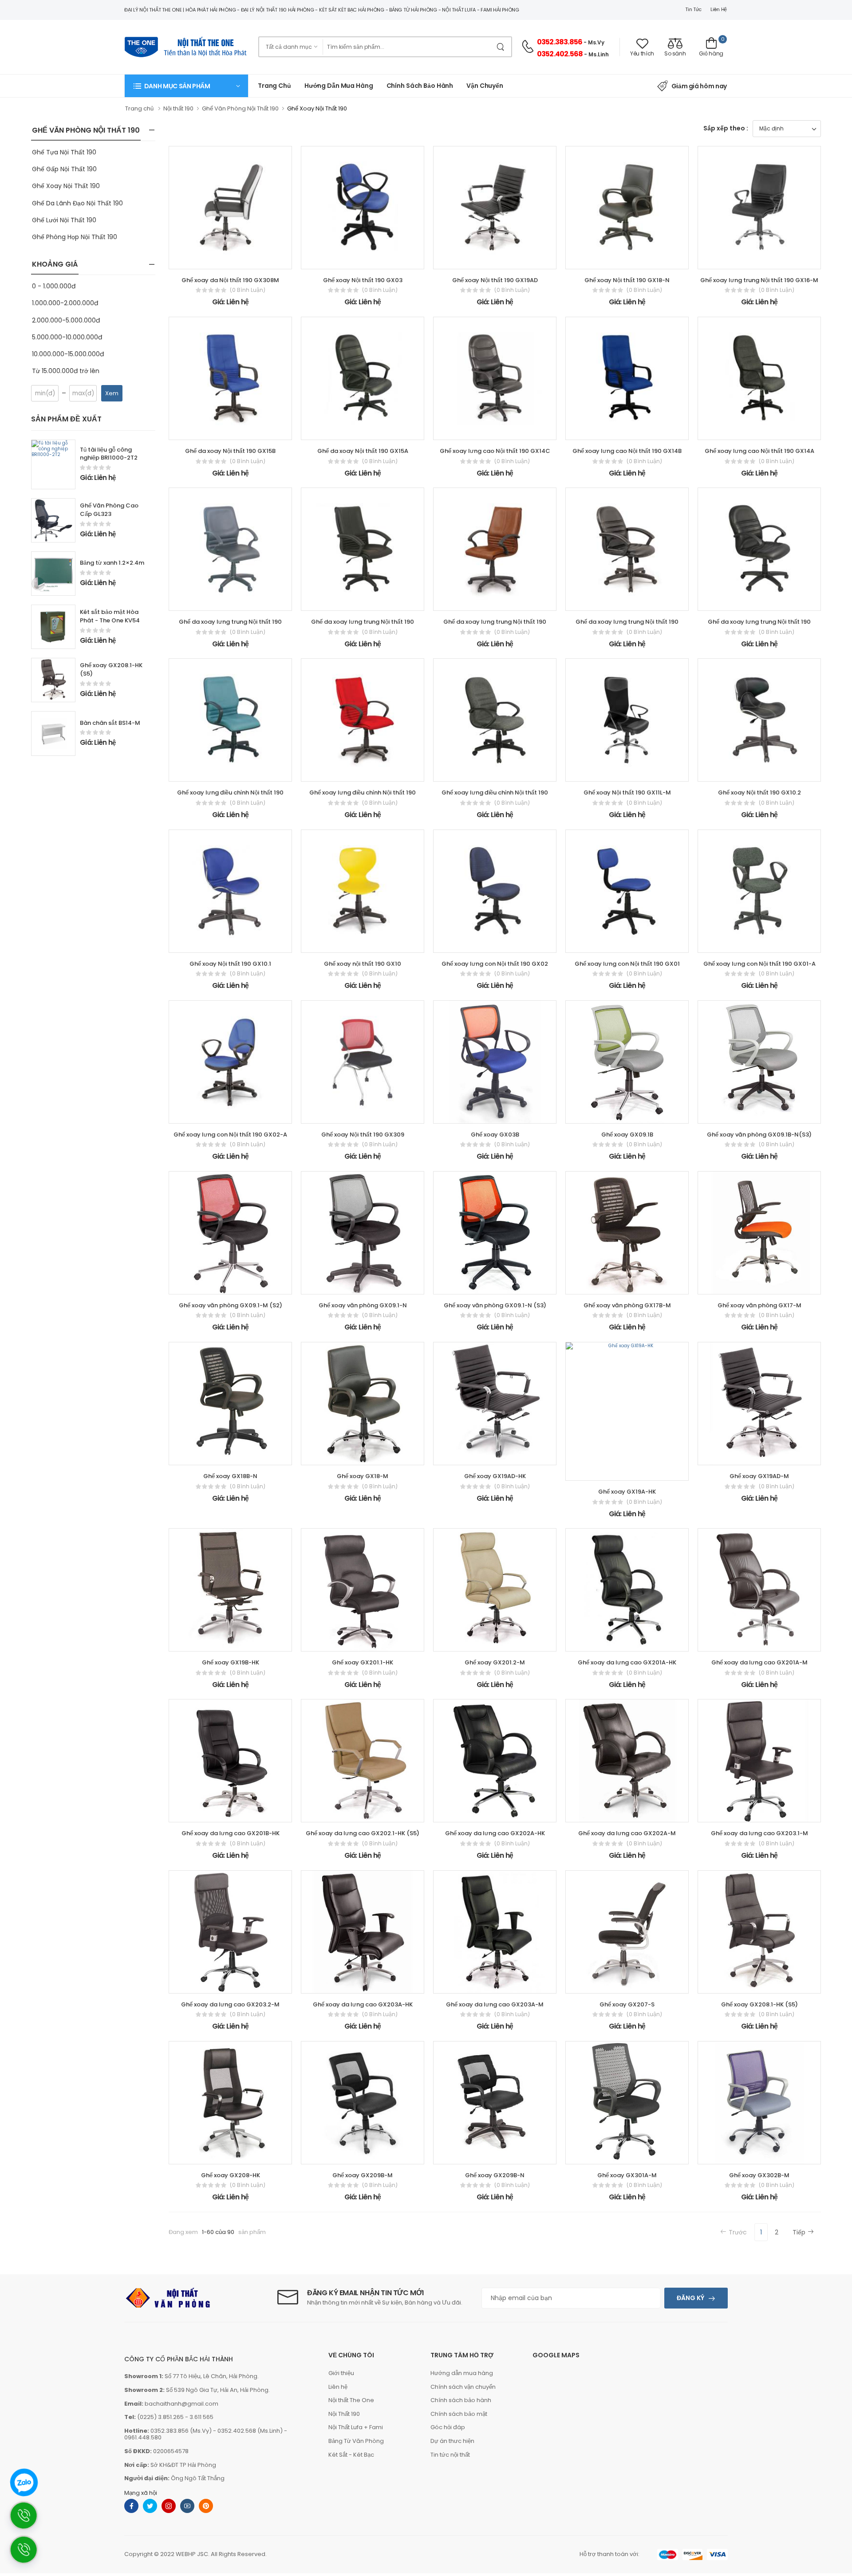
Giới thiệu (341, 2373)
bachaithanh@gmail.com (181, 2404)
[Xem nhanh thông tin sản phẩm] (238, 259)
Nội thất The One (351, 2400)
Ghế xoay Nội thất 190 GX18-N (627, 280)
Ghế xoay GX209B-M (363, 2175)
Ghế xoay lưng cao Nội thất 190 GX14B (627, 451)
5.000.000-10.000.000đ (67, 337)
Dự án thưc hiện (452, 2441)
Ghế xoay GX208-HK (231, 2175)
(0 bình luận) (248, 290)
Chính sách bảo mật (459, 2414)
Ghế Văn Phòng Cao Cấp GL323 (109, 510)
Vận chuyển (485, 86)
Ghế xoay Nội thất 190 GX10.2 (759, 792)
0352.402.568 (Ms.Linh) (250, 2431)
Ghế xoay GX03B (495, 1135)
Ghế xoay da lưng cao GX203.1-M (759, 1833)
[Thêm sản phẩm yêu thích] (222, 259)
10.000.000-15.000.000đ (68, 354)
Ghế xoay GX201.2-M (495, 1662)
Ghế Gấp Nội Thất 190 (64, 169)
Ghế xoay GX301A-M (627, 2175)
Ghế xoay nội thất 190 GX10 (363, 964)
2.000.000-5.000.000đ (66, 320)
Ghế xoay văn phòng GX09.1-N (363, 1305)
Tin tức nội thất (450, 2455)
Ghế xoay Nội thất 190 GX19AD (495, 280)
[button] (186, 86)
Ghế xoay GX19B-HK (231, 1662)
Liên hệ (719, 9)
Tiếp (799, 2232)
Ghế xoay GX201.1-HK (363, 1662)
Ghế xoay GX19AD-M (759, 1476)
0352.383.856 (560, 42)
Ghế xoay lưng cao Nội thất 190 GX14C (495, 451)
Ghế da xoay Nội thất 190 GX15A (363, 451)
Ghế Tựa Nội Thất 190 (64, 152)
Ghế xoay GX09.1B (627, 1135)
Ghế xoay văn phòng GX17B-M (627, 1305)
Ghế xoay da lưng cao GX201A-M (759, 1662)
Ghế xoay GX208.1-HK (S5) (111, 669)
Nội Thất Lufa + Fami (356, 2427)
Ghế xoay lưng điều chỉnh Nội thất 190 (230, 792)
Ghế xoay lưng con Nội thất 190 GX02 (495, 964)
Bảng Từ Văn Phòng (356, 2441)
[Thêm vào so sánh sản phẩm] (254, 259)
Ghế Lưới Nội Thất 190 (64, 220)
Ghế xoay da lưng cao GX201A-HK (627, 1662)
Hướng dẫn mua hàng (339, 86)
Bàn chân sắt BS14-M (110, 723)
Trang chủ (274, 86)
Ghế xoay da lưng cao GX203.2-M (230, 2004)
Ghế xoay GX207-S (627, 2004)
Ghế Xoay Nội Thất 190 (66, 186)
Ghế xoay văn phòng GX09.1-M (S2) (231, 1305)
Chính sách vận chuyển (463, 2387)
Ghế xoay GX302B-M (759, 2175)
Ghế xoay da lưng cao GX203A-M (495, 2004)
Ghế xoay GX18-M (363, 1476)
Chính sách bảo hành (461, 2400)
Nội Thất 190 (344, 2414)
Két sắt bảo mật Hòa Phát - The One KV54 (110, 616)
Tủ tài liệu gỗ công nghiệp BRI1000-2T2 (109, 454)
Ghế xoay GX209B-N (495, 2175)
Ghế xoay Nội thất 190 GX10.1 (230, 964)
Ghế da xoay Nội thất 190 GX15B (230, 451)
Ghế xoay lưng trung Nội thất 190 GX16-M (759, 280)
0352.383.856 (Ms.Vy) (181, 2431)
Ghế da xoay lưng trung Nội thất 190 (230, 622)
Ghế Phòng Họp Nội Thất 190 (75, 237)
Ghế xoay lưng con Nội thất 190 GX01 (627, 964)
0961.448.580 (143, 2437)
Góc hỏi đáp (448, 2427)
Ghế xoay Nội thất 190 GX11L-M (627, 792)
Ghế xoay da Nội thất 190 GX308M (230, 280)
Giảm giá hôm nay (699, 86)
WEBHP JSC (192, 2554)
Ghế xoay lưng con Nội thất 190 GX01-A (759, 964)
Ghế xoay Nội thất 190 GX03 (363, 280)
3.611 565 (201, 2417)
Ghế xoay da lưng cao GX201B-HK (231, 1833)
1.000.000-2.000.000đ (65, 303)
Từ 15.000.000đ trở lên (66, 371)
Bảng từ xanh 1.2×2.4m (112, 563)
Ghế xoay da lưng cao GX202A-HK (495, 1833)
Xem (112, 393)
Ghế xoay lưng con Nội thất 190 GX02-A (230, 1135)
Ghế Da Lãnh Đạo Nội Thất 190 (77, 203)
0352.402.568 (560, 54)
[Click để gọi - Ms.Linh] (28, 2520)
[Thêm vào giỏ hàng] (206, 259)
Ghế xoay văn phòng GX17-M (759, 1305)
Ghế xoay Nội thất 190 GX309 (363, 1135)
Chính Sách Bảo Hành (420, 86)
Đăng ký (690, 2298)
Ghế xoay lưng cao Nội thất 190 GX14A (759, 451)
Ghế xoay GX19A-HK (627, 1492)
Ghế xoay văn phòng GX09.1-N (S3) (495, 1305)
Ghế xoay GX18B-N (230, 1476)
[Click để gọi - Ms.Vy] (28, 2554)
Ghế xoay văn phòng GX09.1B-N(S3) (759, 1135)
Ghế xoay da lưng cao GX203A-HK (363, 2004)
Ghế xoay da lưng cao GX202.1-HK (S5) (363, 1833)
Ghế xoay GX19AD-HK (495, 1476)
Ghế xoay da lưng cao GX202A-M (627, 1833)
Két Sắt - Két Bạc (351, 2455)
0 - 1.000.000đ (54, 286)
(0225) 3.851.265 (160, 2417)
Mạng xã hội (141, 2493)
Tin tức (693, 9)
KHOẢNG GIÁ (55, 264)
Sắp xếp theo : (726, 128)
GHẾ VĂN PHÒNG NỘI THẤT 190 (86, 130)
